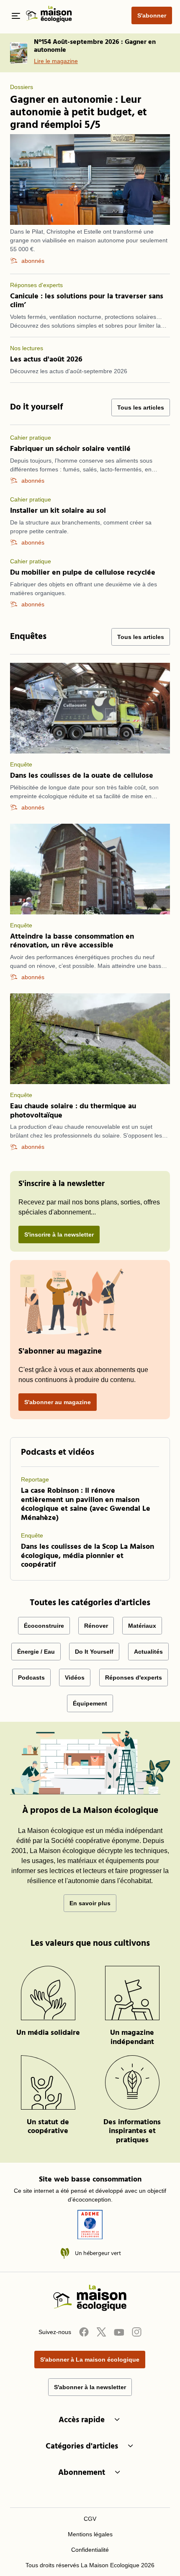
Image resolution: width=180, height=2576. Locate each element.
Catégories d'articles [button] (82, 2447)
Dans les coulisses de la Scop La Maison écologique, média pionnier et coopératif (87, 1556)
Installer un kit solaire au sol (58, 511)
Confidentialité (90, 2550)
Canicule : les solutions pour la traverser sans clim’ (87, 301)
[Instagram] (136, 2332)
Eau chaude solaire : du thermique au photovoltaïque (73, 1111)
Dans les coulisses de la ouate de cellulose (82, 776)
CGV (90, 2519)
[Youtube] (119, 2332)
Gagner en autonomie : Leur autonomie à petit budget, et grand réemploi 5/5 (78, 113)
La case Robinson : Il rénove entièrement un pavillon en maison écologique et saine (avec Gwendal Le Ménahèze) (86, 1504)
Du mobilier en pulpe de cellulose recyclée (83, 573)
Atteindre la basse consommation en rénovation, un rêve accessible (72, 941)
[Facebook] (84, 2332)
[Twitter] (101, 2332)
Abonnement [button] (82, 2473)
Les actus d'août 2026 (46, 360)
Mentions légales (90, 2534)
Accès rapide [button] (82, 2420)
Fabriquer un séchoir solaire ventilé (70, 449)
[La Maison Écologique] (90, 2309)
